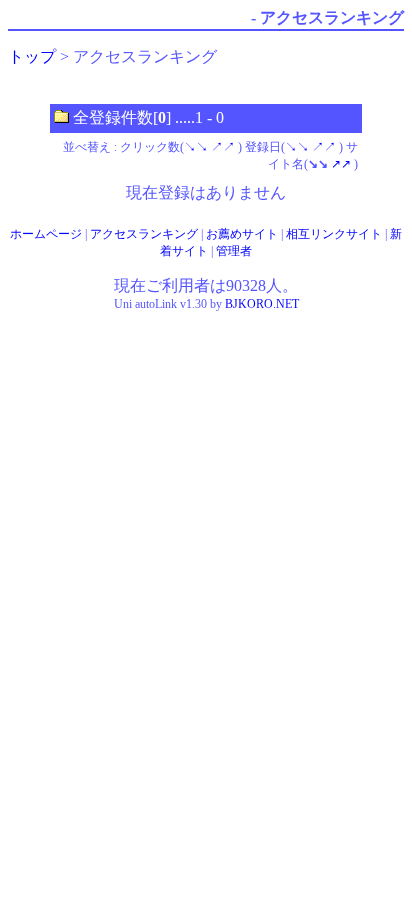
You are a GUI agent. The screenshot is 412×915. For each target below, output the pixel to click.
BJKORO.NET (262, 304)
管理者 (234, 251)
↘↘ (196, 147)
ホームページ (46, 234)
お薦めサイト (242, 234)
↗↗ (223, 147)
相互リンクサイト (334, 234)
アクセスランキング (144, 234)
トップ (32, 56)
